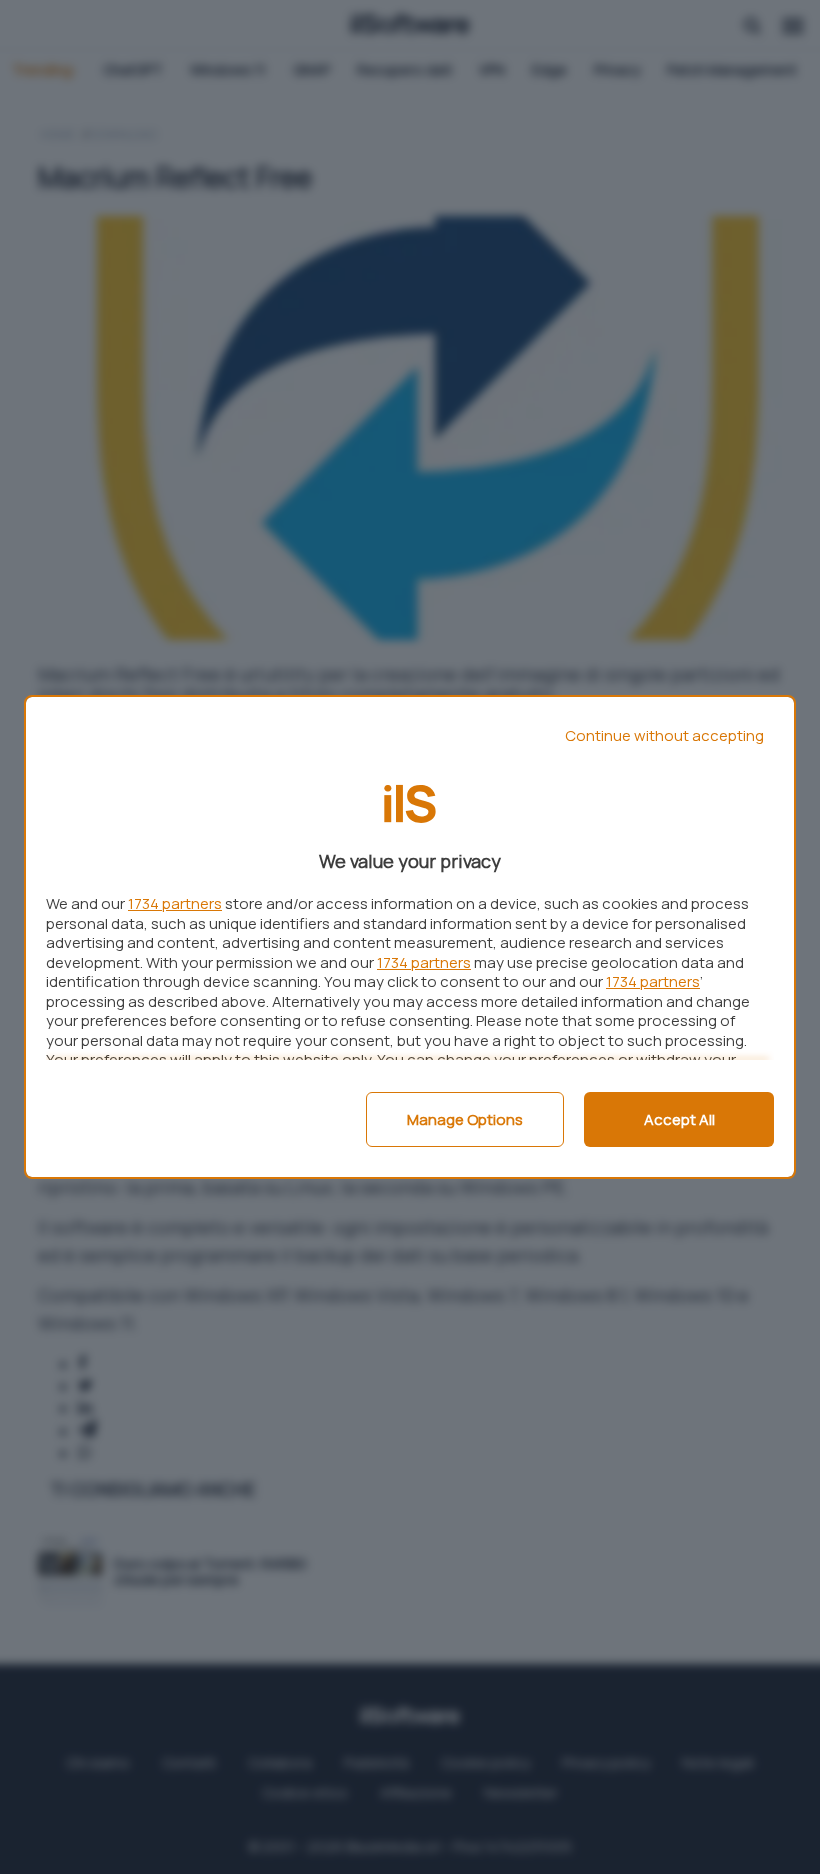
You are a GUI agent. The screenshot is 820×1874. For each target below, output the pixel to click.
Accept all (679, 1119)
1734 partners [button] (175, 903)
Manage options (465, 1119)
